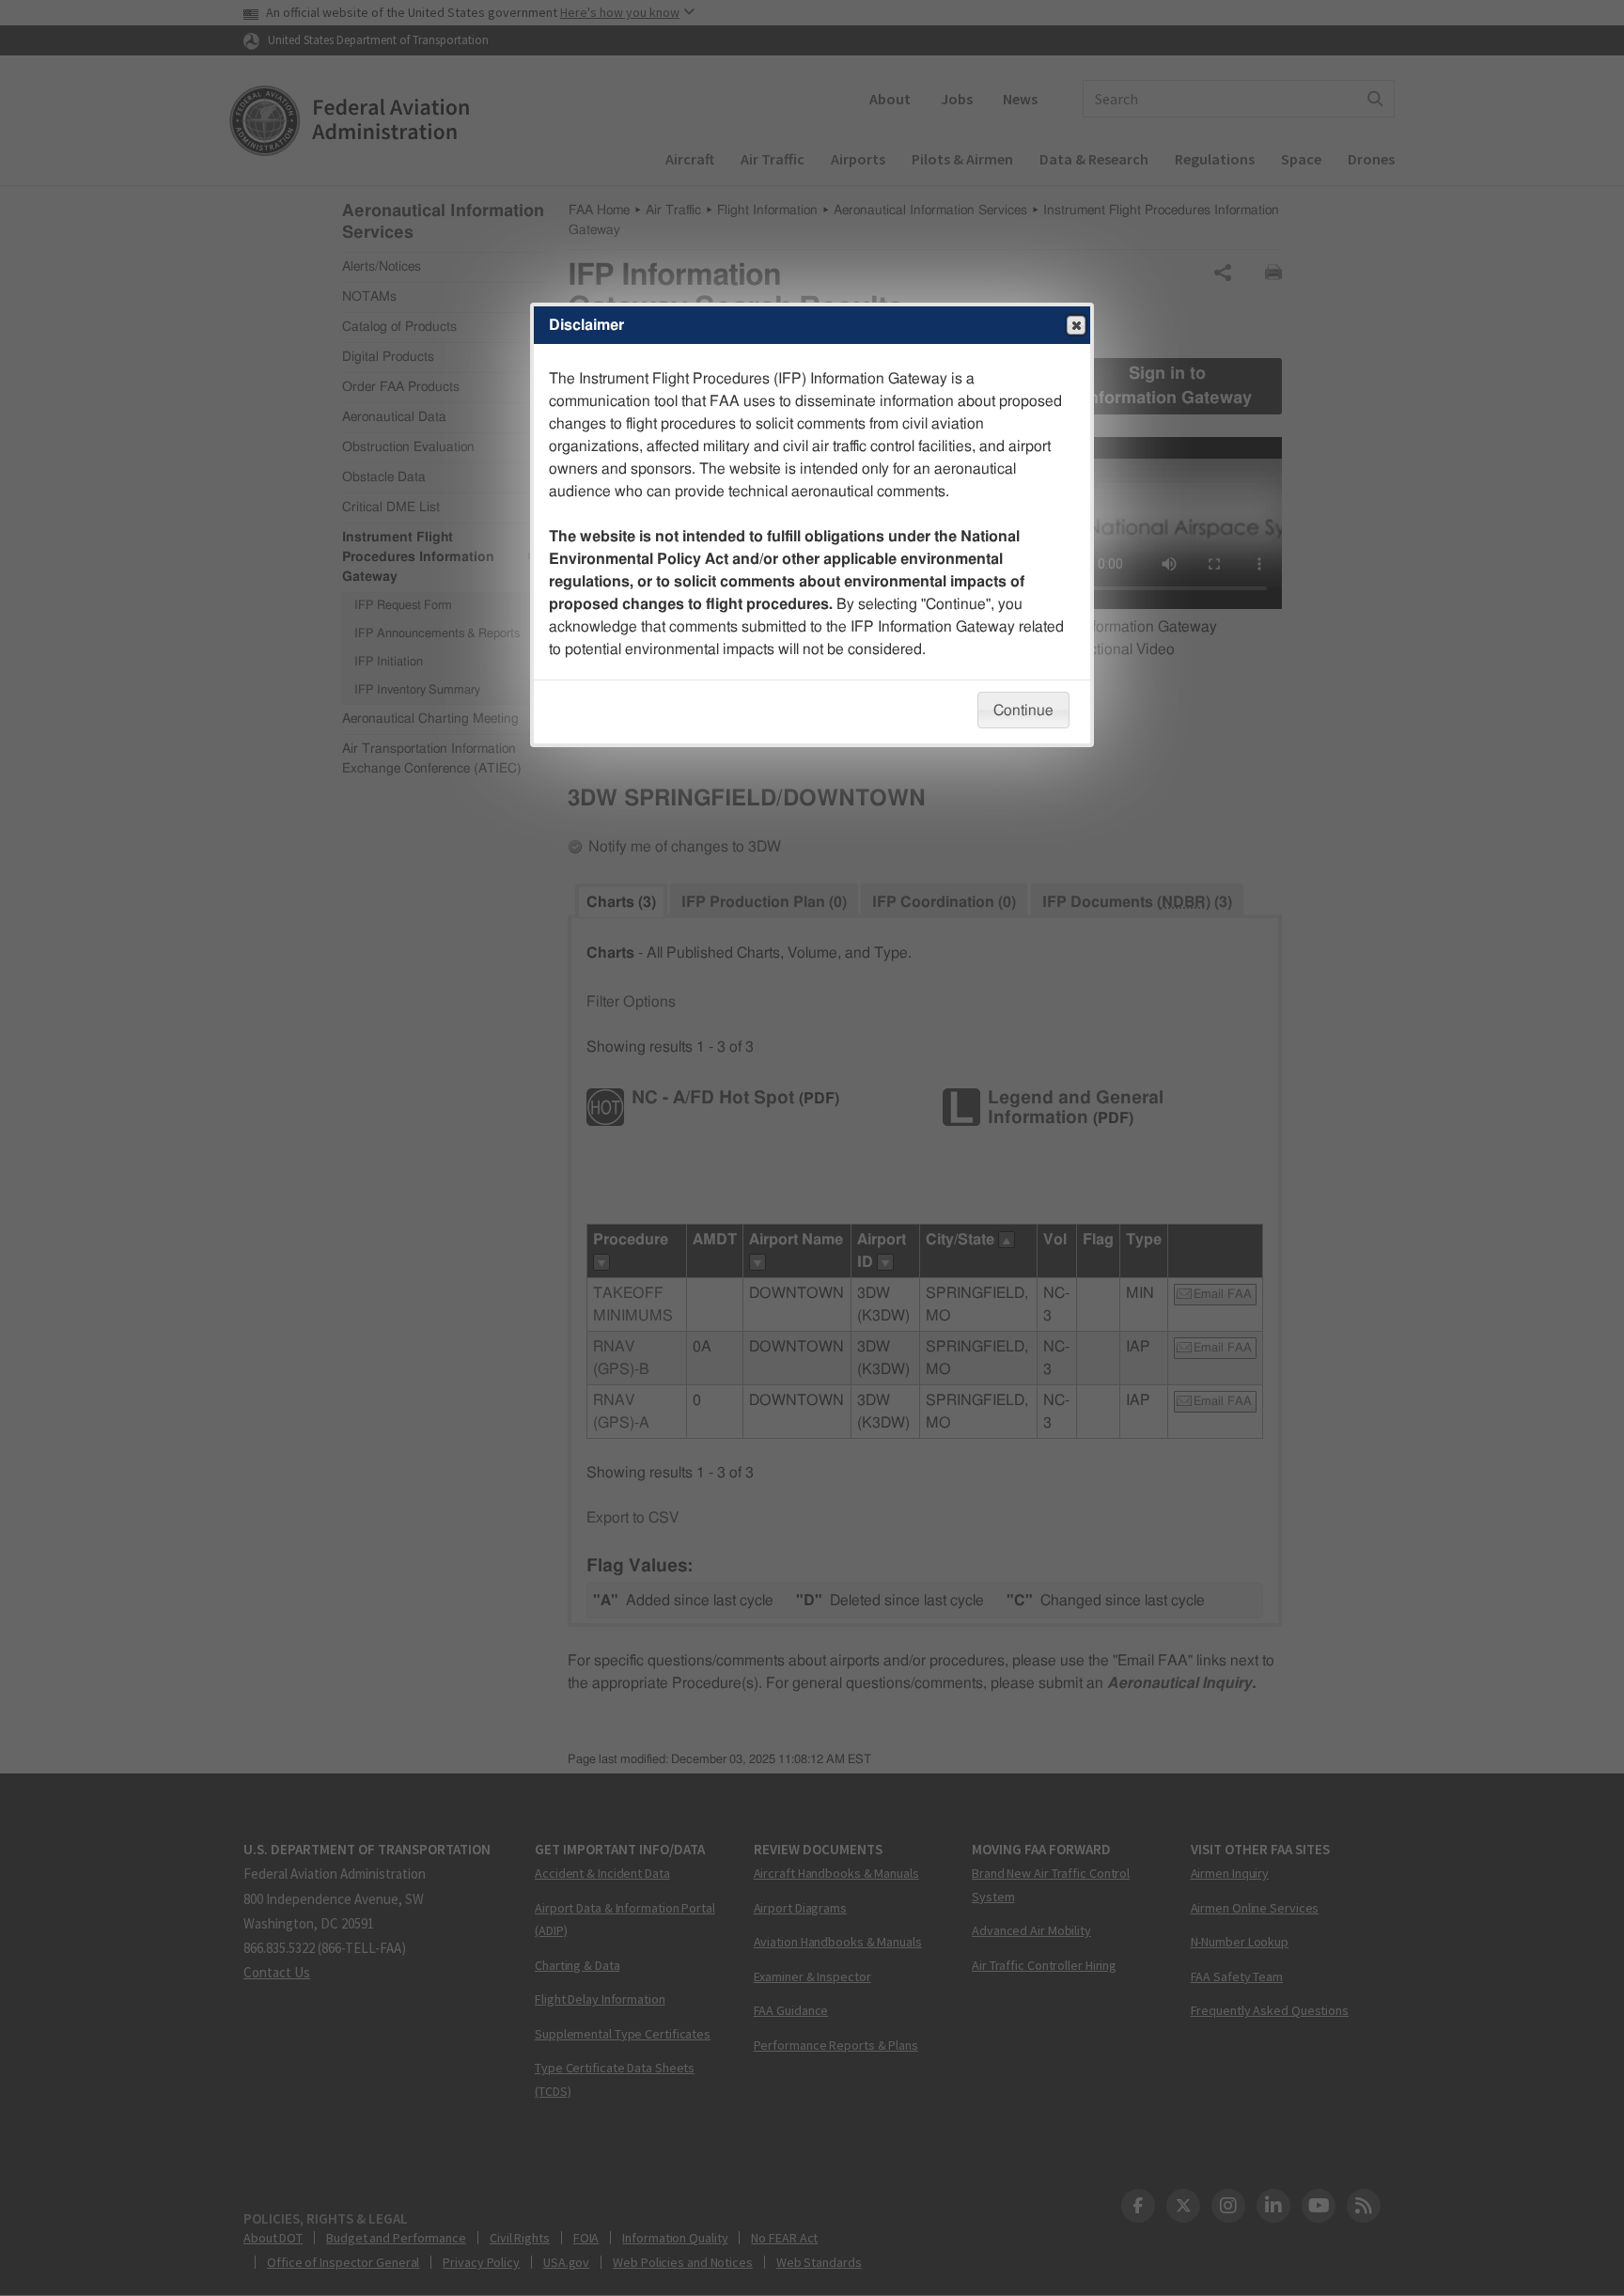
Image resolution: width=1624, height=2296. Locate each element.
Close (1076, 325)
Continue (1023, 711)
